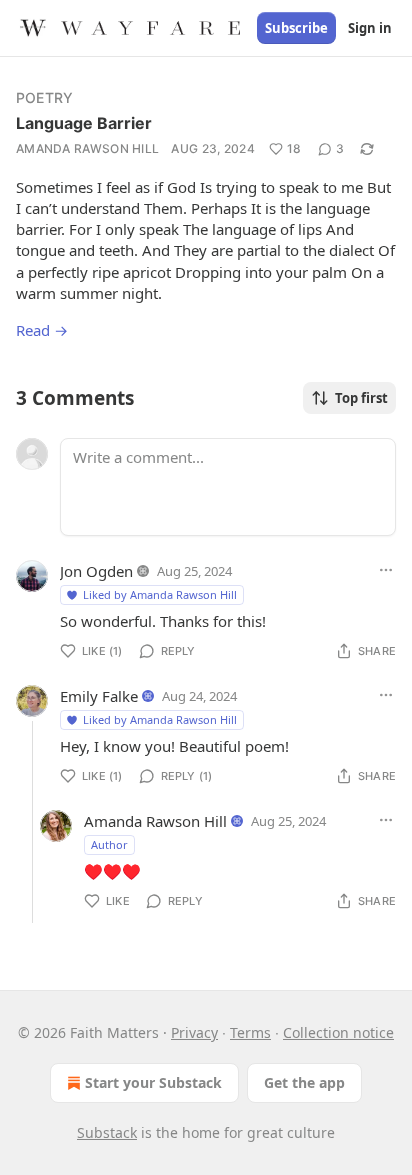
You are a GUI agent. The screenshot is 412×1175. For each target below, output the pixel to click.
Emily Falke (99, 696)
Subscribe (296, 28)
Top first (361, 398)
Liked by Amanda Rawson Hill (160, 594)
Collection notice (338, 1032)
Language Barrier (84, 123)
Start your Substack (153, 1082)
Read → (42, 330)
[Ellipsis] (386, 570)
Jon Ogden (96, 571)
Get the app (304, 1082)
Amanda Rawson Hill (87, 148)
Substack (107, 1132)
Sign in (370, 28)
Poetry (44, 97)
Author (109, 844)
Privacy (194, 1032)
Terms (250, 1032)
